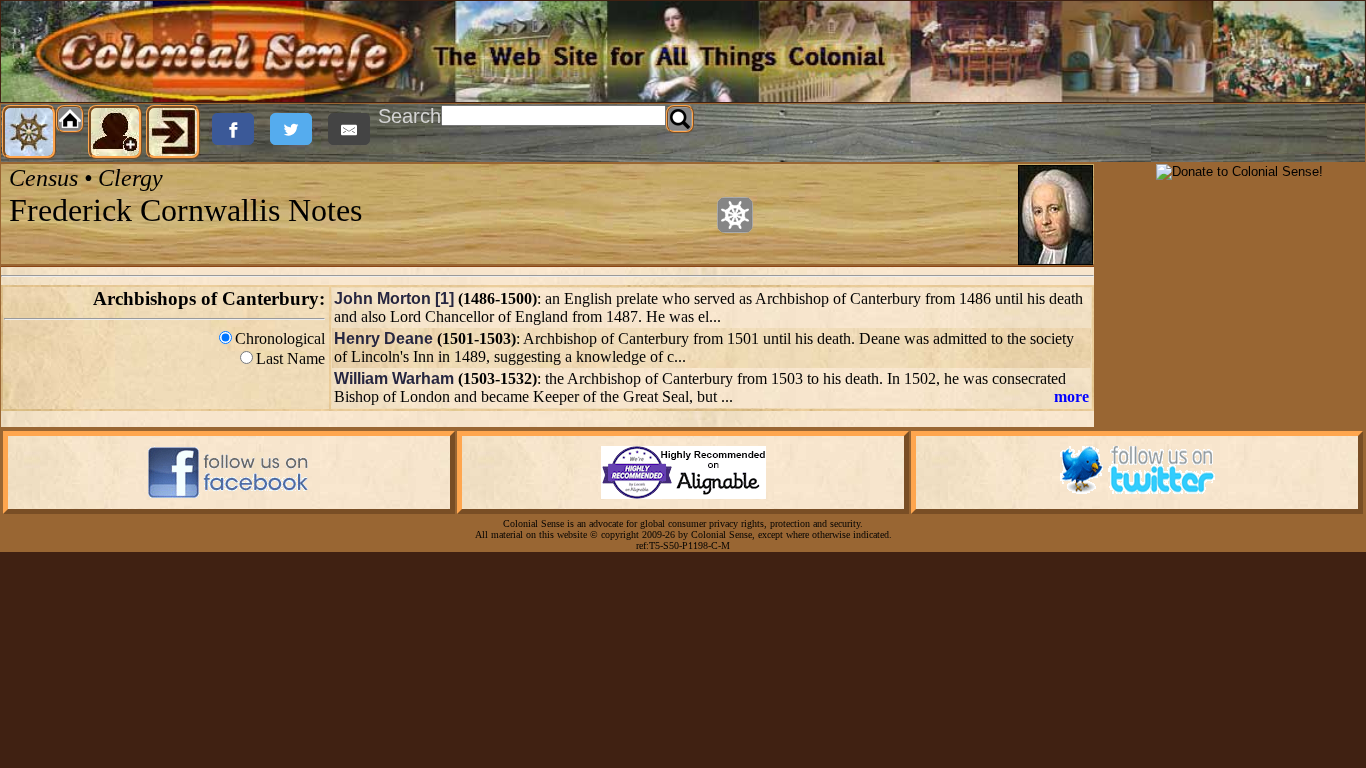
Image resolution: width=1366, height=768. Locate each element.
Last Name (290, 358)
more (1071, 396)
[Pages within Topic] (735, 215)
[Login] (173, 132)
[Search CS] (680, 119)
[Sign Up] (115, 132)
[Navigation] (29, 132)
